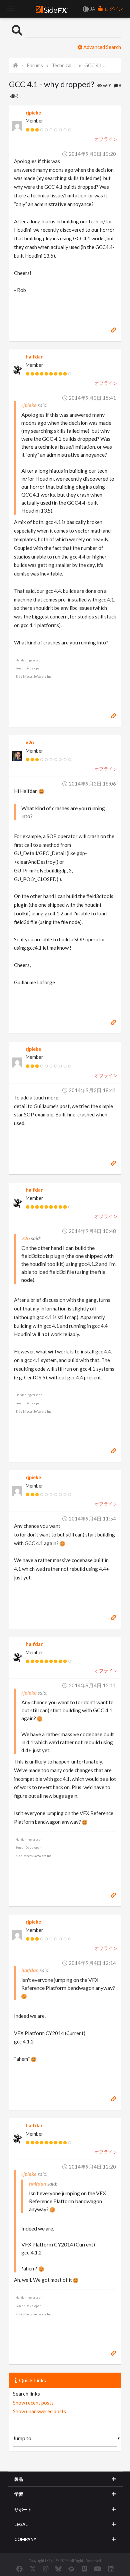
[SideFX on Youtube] (97, 2569)
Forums (35, 65)
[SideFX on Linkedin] (111, 2569)
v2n (30, 742)
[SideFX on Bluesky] (58, 2569)
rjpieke (33, 113)
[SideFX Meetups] (71, 2569)
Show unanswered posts (39, 2411)
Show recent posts (33, 2403)
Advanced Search (102, 47)
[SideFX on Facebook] (19, 2569)
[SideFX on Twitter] (33, 2569)
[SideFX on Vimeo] (84, 2569)
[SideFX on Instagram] (46, 2569)
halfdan (35, 357)
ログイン (113, 9)
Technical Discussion (64, 65)
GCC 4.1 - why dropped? (96, 65)
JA (92, 9)
